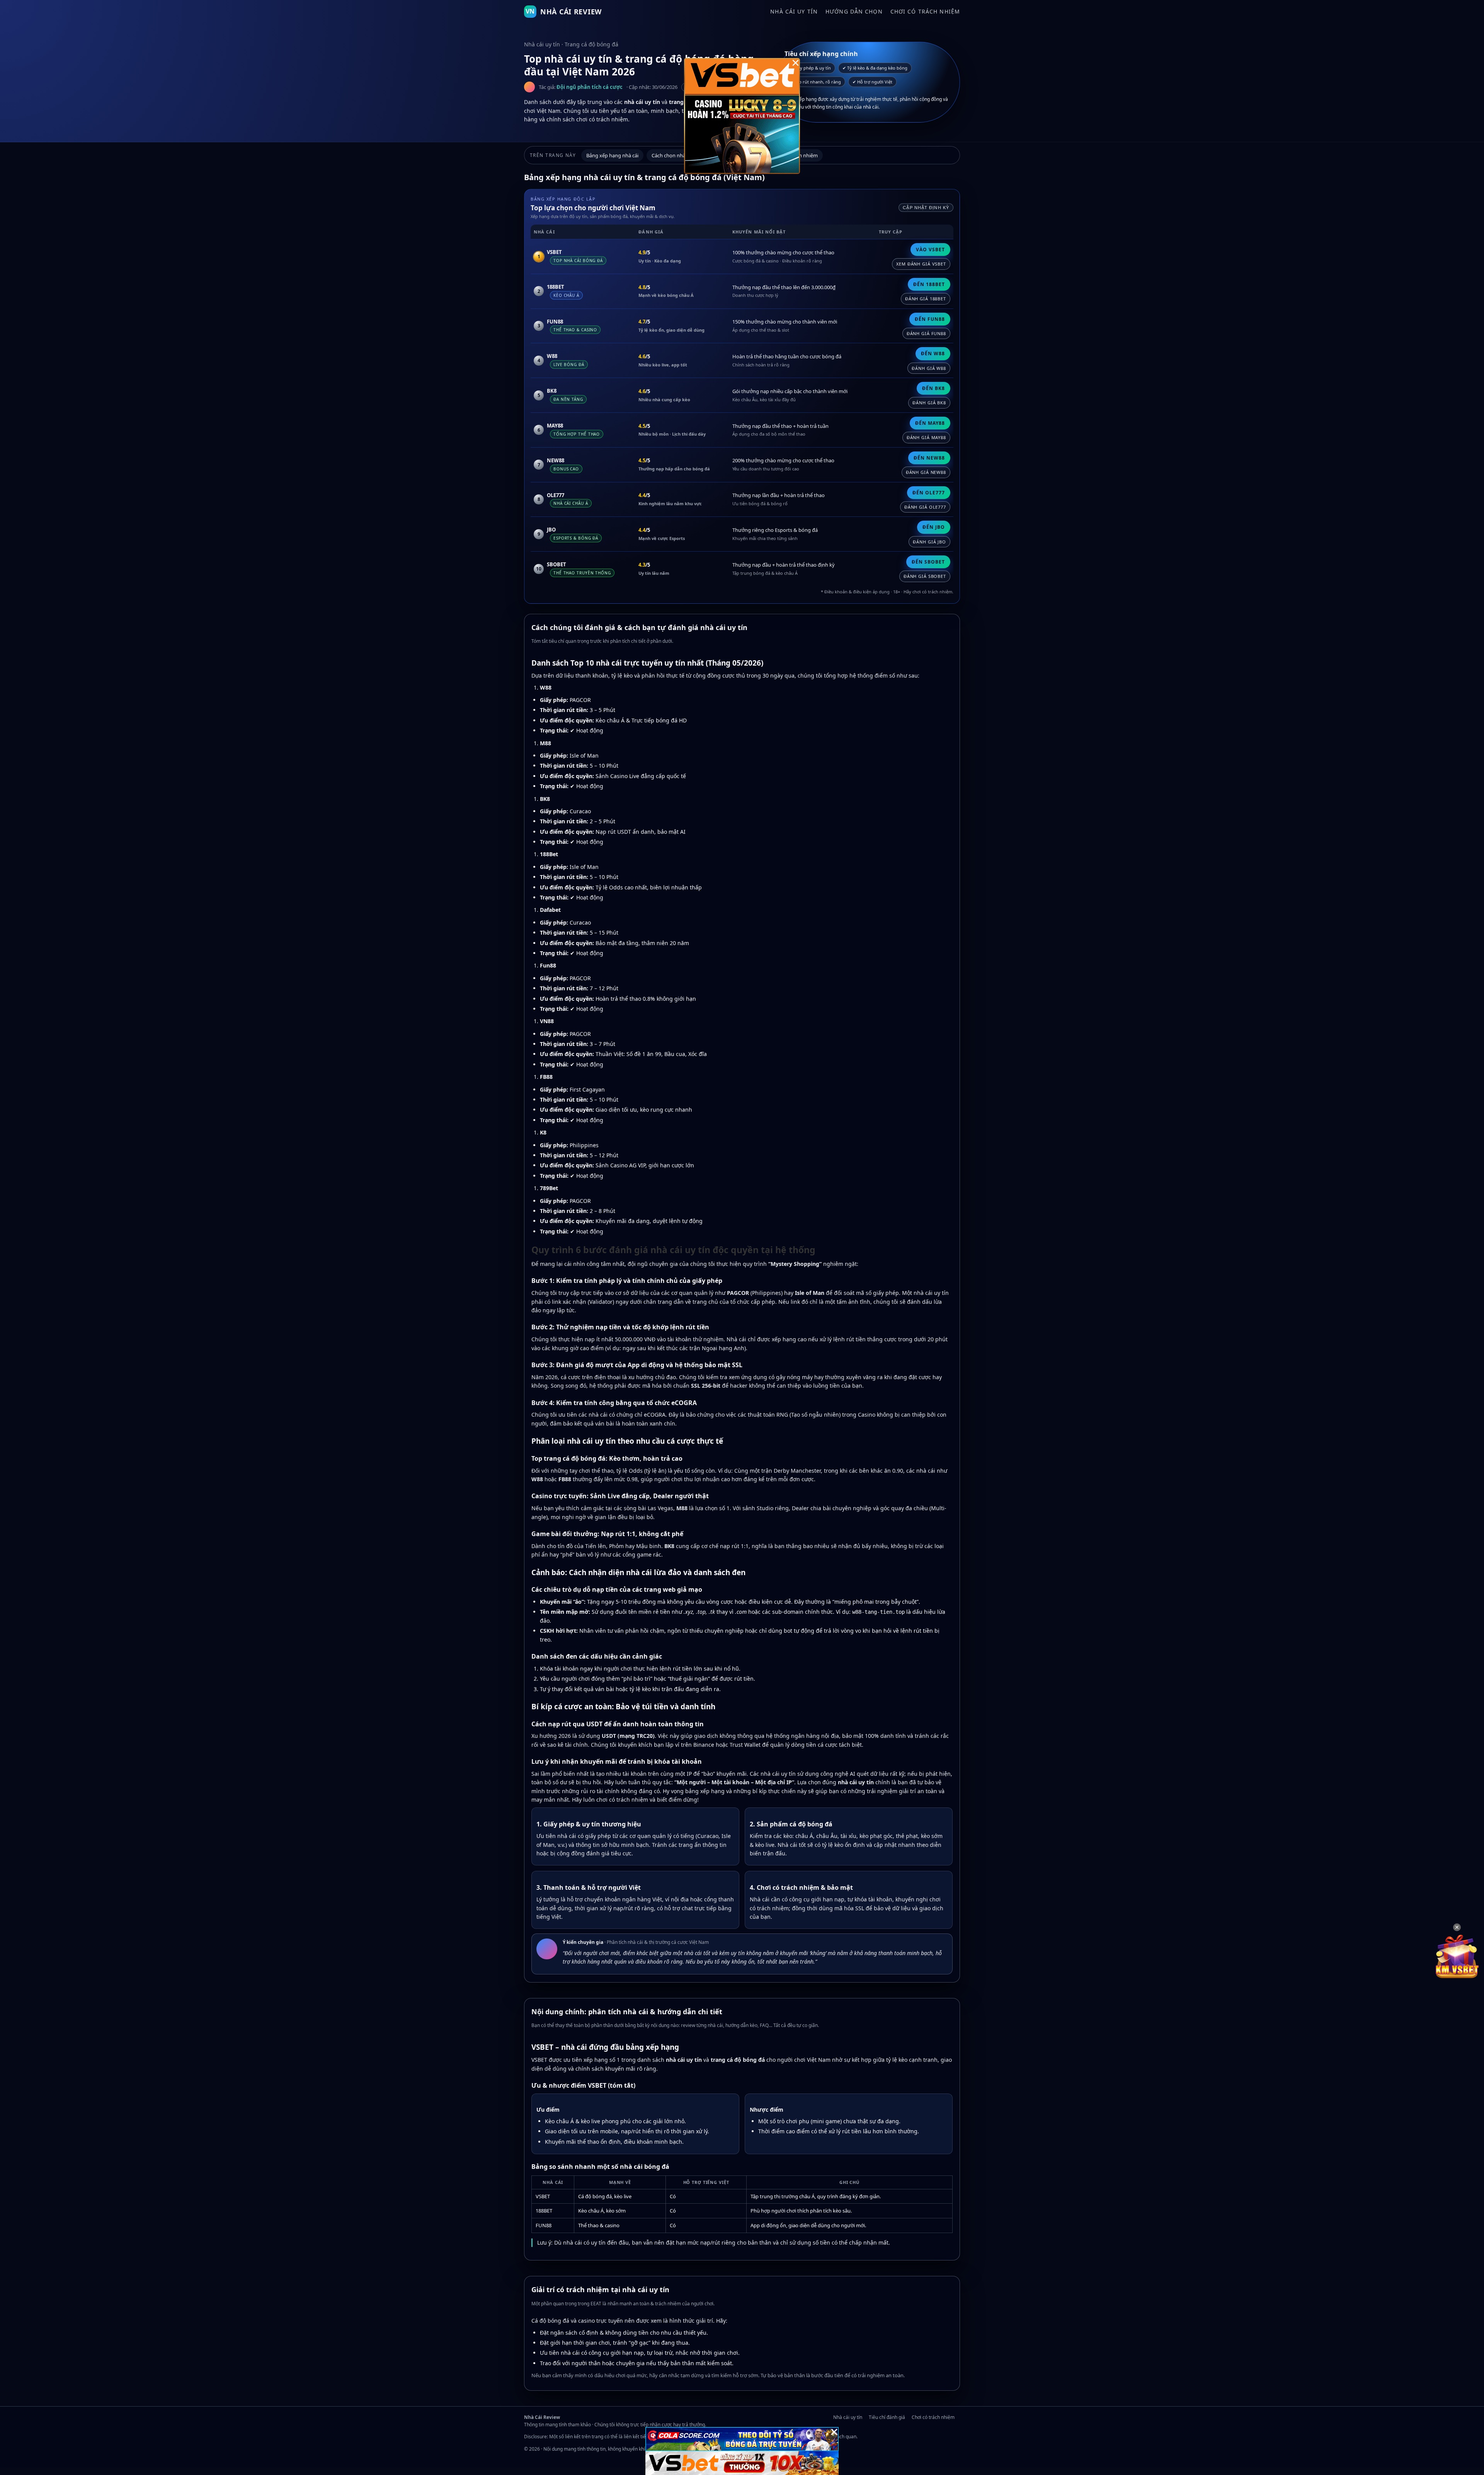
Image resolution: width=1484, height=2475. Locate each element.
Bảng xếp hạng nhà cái (612, 155)
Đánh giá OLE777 (925, 507)
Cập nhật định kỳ (926, 208)
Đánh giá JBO (929, 542)
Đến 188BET (929, 284)
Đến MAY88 (930, 423)
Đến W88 (933, 353)
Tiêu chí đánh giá (887, 2417)
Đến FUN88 (930, 319)
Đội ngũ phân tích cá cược (590, 87)
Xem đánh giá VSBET (921, 264)
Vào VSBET (930, 250)
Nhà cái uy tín (794, 11)
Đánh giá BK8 (929, 403)
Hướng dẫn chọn (854, 11)
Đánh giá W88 (929, 368)
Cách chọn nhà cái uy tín (679, 155)
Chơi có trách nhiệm (925, 11)
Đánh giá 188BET (926, 299)
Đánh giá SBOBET (925, 576)
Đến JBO (934, 527)
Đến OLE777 (929, 493)
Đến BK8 (933, 388)
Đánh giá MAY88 (926, 437)
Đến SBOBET (928, 562)
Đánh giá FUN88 (926, 333)
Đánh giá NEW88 (926, 472)
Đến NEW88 (929, 458)
